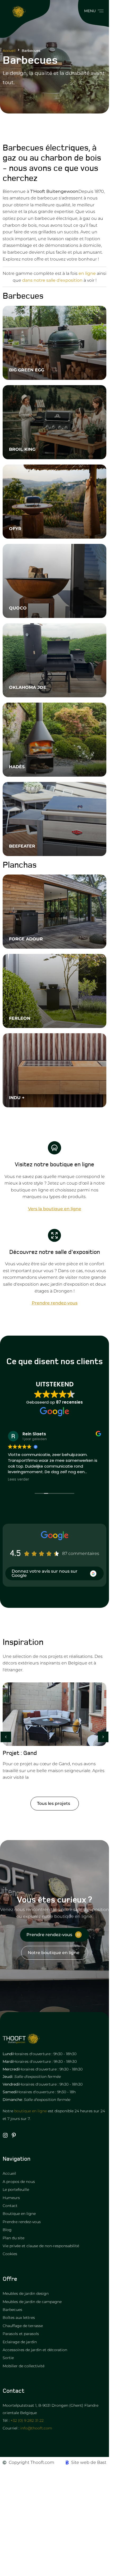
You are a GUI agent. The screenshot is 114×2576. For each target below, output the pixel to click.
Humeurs (11, 2198)
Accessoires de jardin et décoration (35, 2350)
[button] (93, 11)
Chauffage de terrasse (23, 2326)
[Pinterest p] (14, 2135)
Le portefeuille (16, 2190)
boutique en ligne (31, 2111)
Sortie (8, 2358)
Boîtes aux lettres (19, 2318)
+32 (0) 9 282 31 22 (27, 2420)
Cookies (10, 2254)
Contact (10, 2206)
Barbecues (12, 2310)
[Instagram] (5, 2135)
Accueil (9, 51)
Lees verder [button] (19, 1480)
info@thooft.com (36, 2428)
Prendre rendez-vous (22, 2222)
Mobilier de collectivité (24, 2366)
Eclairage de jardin (20, 2342)
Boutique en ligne (19, 2214)
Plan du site (13, 2238)
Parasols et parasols (21, 2334)
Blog (7, 2230)
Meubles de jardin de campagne (32, 2302)
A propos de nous (19, 2182)
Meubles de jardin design (26, 2293)
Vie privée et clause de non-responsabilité (41, 2246)
